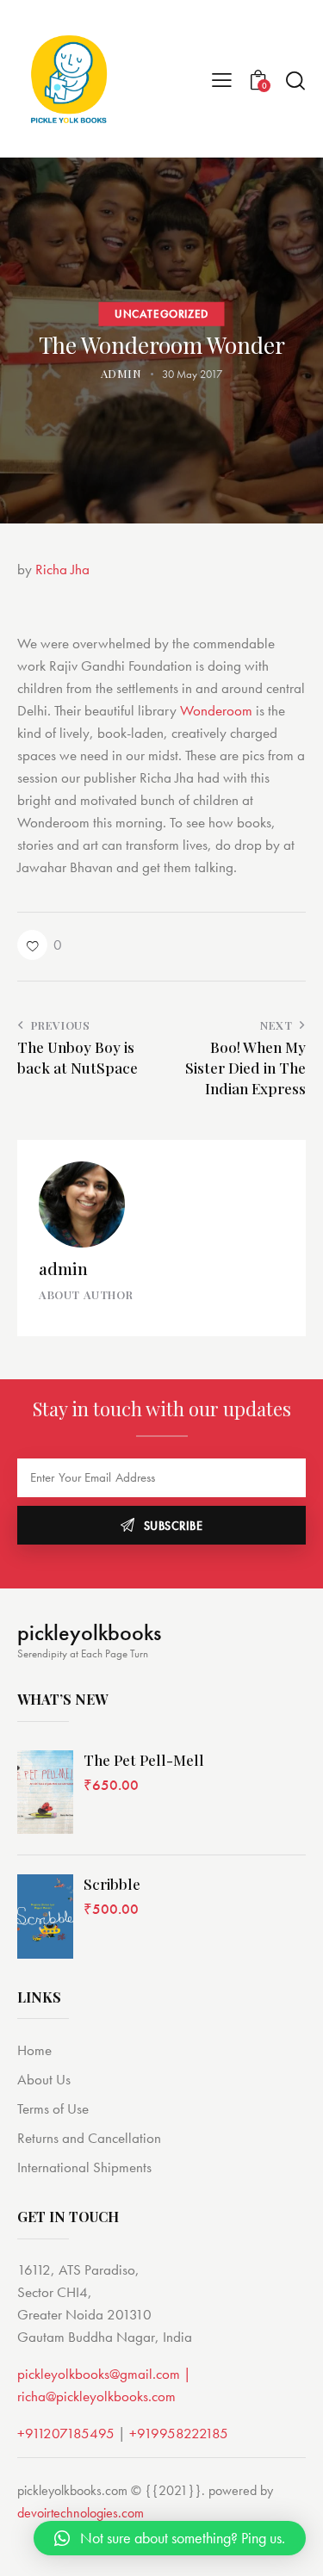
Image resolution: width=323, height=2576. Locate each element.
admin (63, 1268)
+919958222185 (179, 2433)
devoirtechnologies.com (81, 2513)
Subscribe (174, 1526)
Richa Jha (62, 569)
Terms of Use (53, 2108)
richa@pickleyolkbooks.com (96, 2396)
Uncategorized (161, 313)
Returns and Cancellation (89, 2138)
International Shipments (84, 2167)
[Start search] (295, 80)
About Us (44, 2079)
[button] (40, 945)
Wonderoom (216, 710)
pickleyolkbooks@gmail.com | (104, 2374)
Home (34, 2050)
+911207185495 (66, 2433)
